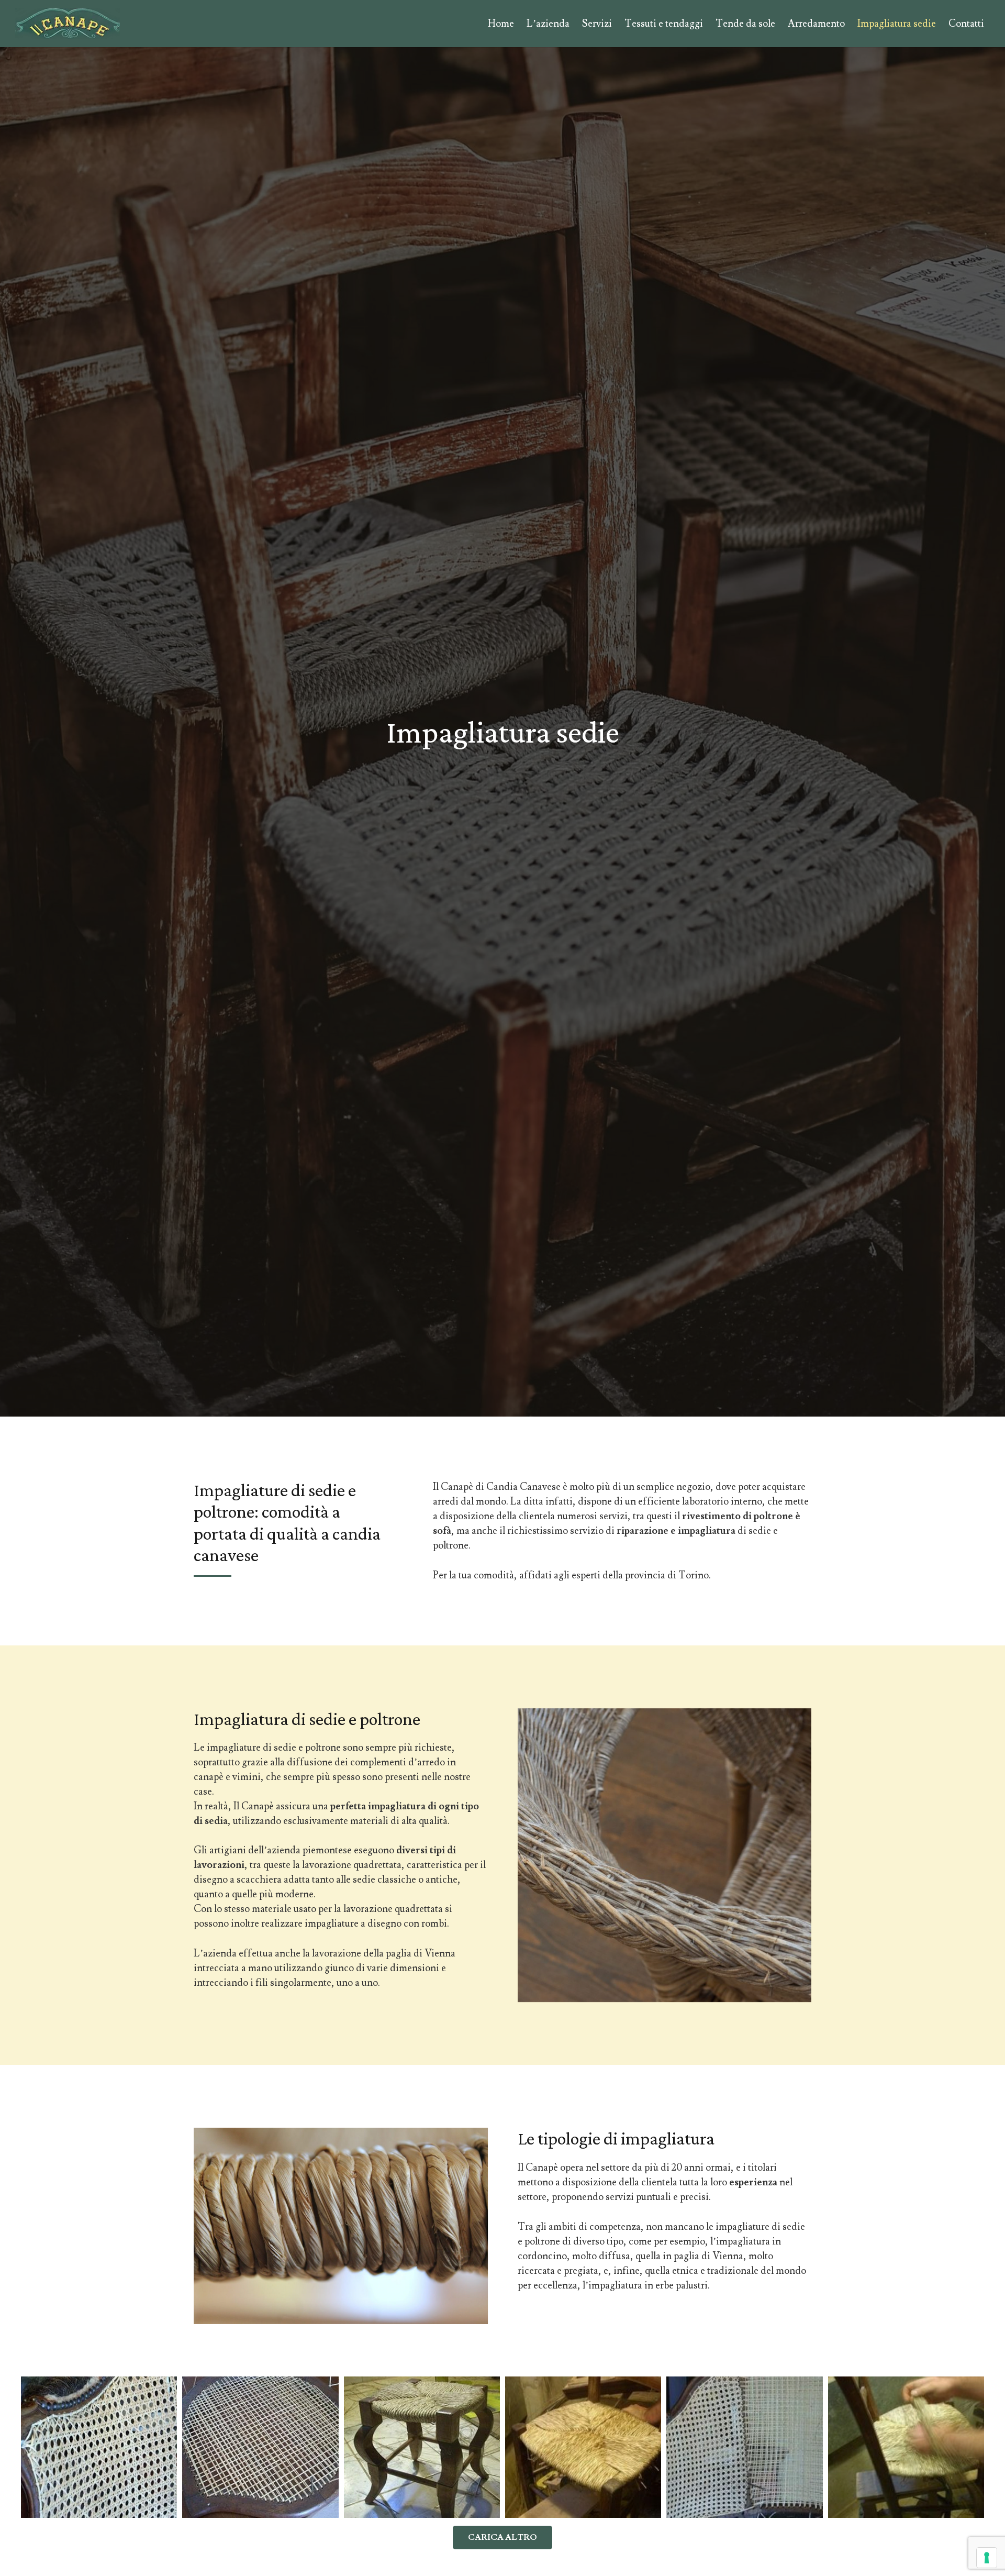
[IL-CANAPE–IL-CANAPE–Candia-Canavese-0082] (744, 2447)
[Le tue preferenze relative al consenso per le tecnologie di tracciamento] (987, 2558)
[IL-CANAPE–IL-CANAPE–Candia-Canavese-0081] (99, 2447)
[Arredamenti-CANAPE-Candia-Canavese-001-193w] (68, 24)
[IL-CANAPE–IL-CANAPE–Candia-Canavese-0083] (260, 2447)
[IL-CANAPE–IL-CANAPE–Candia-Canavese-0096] (583, 2447)
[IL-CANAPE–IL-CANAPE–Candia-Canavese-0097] (422, 2447)
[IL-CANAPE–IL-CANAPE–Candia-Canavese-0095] (906, 2447)
